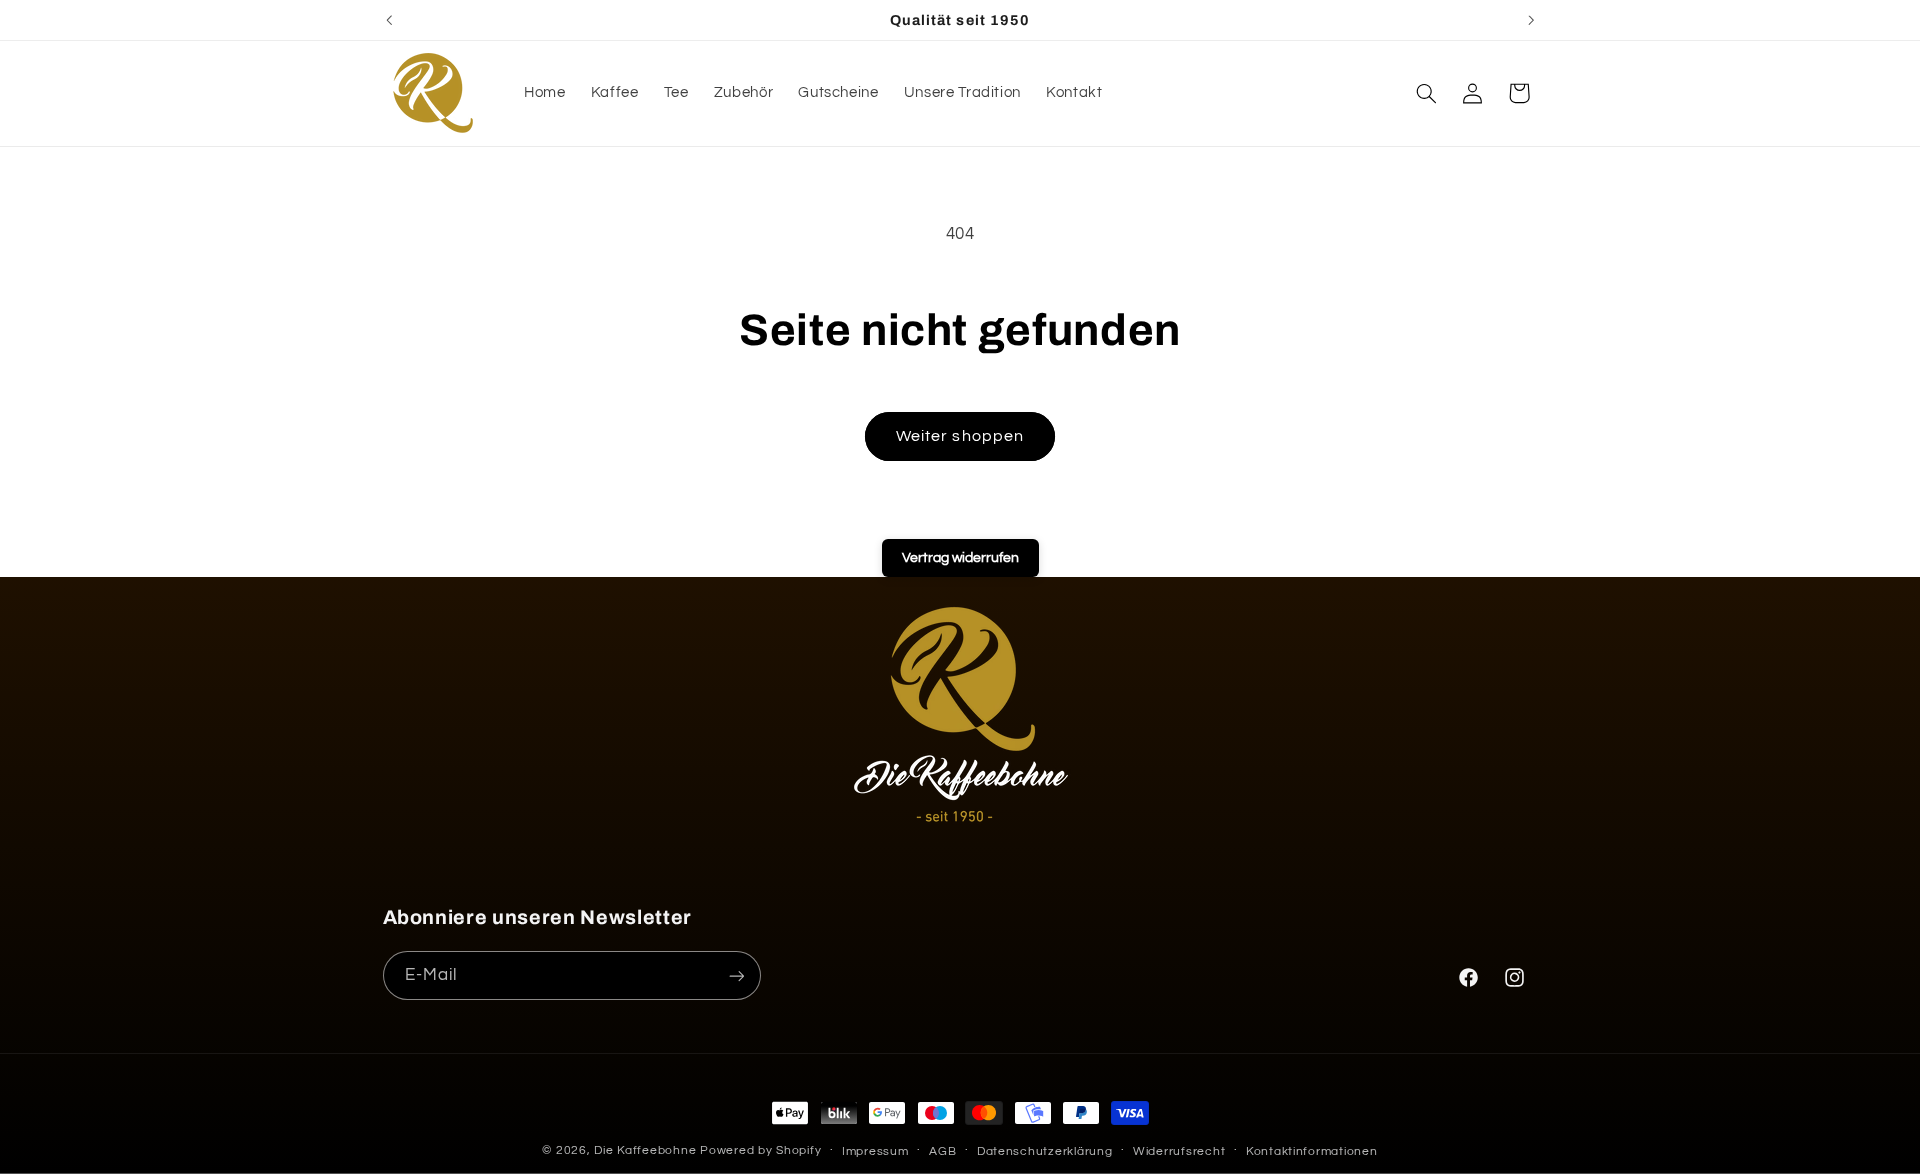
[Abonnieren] (736, 975)
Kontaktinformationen (1312, 1151)
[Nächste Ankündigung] (1531, 20)
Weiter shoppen (960, 436)
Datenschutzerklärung (1045, 1151)
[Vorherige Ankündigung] (389, 20)
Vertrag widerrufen (960, 558)
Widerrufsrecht (1179, 1151)
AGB (942, 1151)
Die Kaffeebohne (647, 1150)
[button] (1426, 93)
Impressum (875, 1151)
